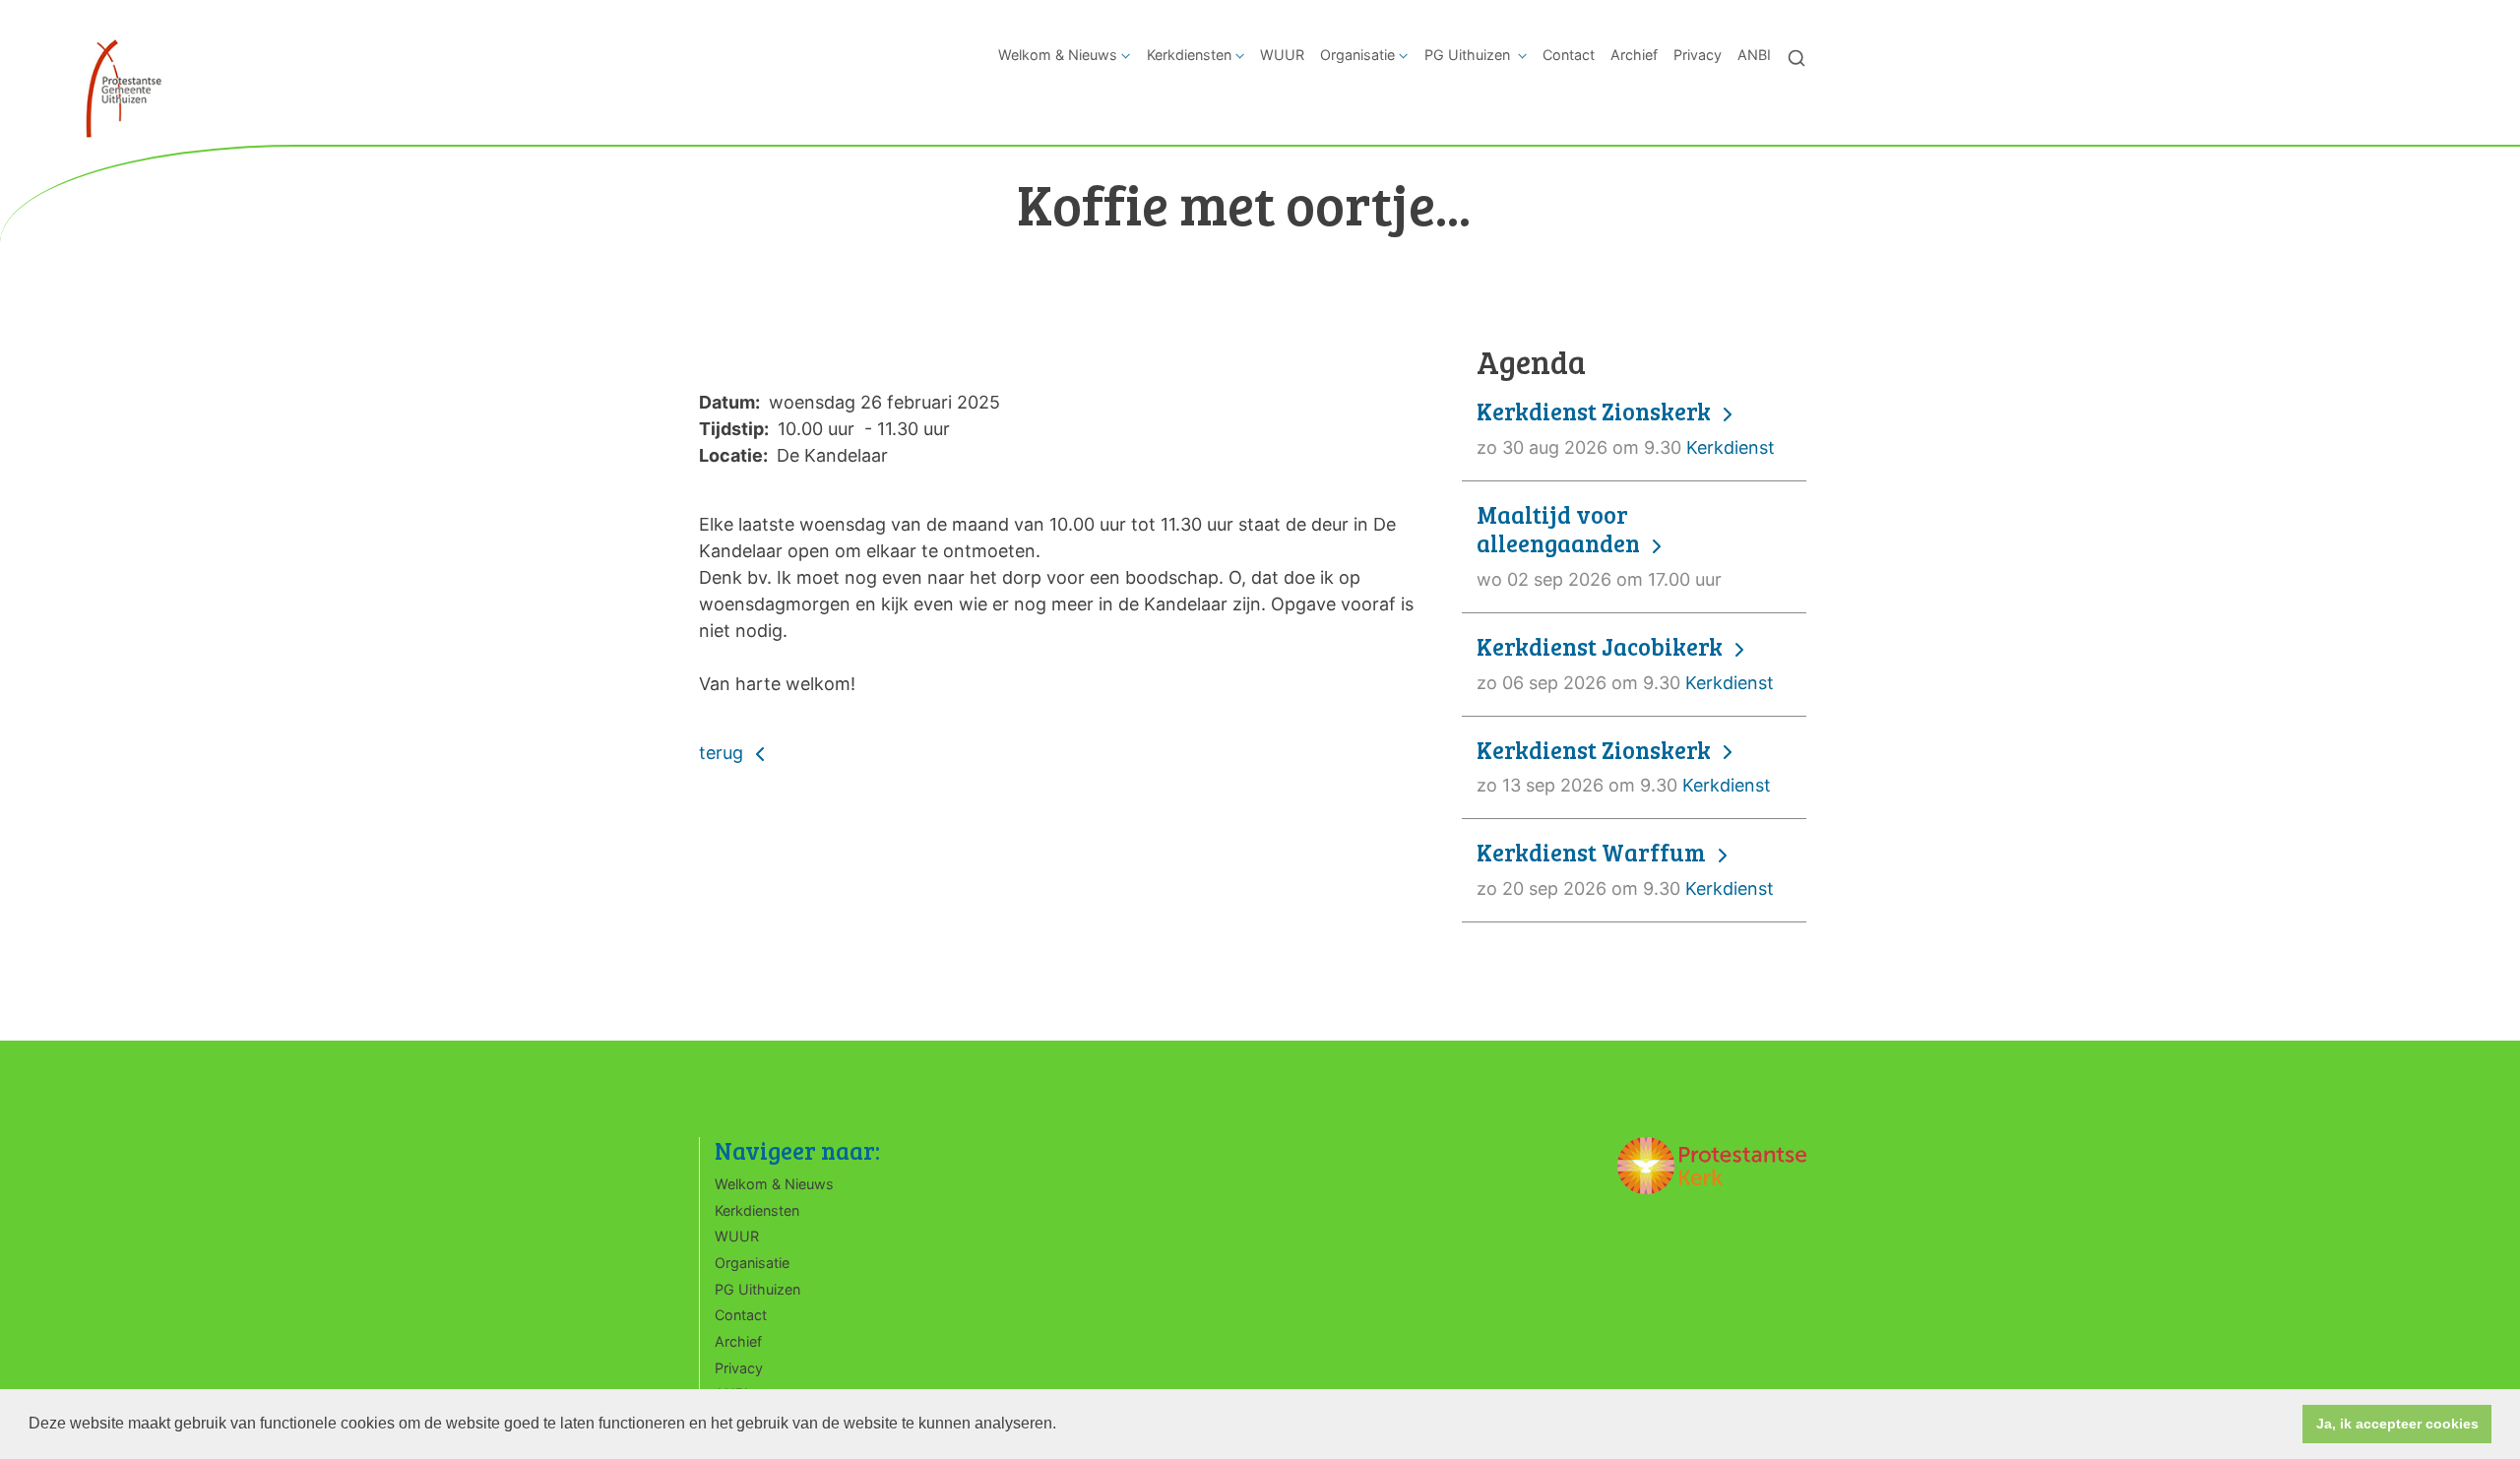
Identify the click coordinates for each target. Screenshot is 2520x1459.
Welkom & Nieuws (1058, 55)
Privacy (1698, 55)
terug (724, 753)
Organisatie (1357, 55)
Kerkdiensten (1189, 55)
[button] (1063, 1426)
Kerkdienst (1626, 428)
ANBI (1754, 55)
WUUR (1282, 55)
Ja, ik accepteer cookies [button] (2397, 1424)
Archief (1634, 55)
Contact (1569, 55)
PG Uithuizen (1469, 55)
